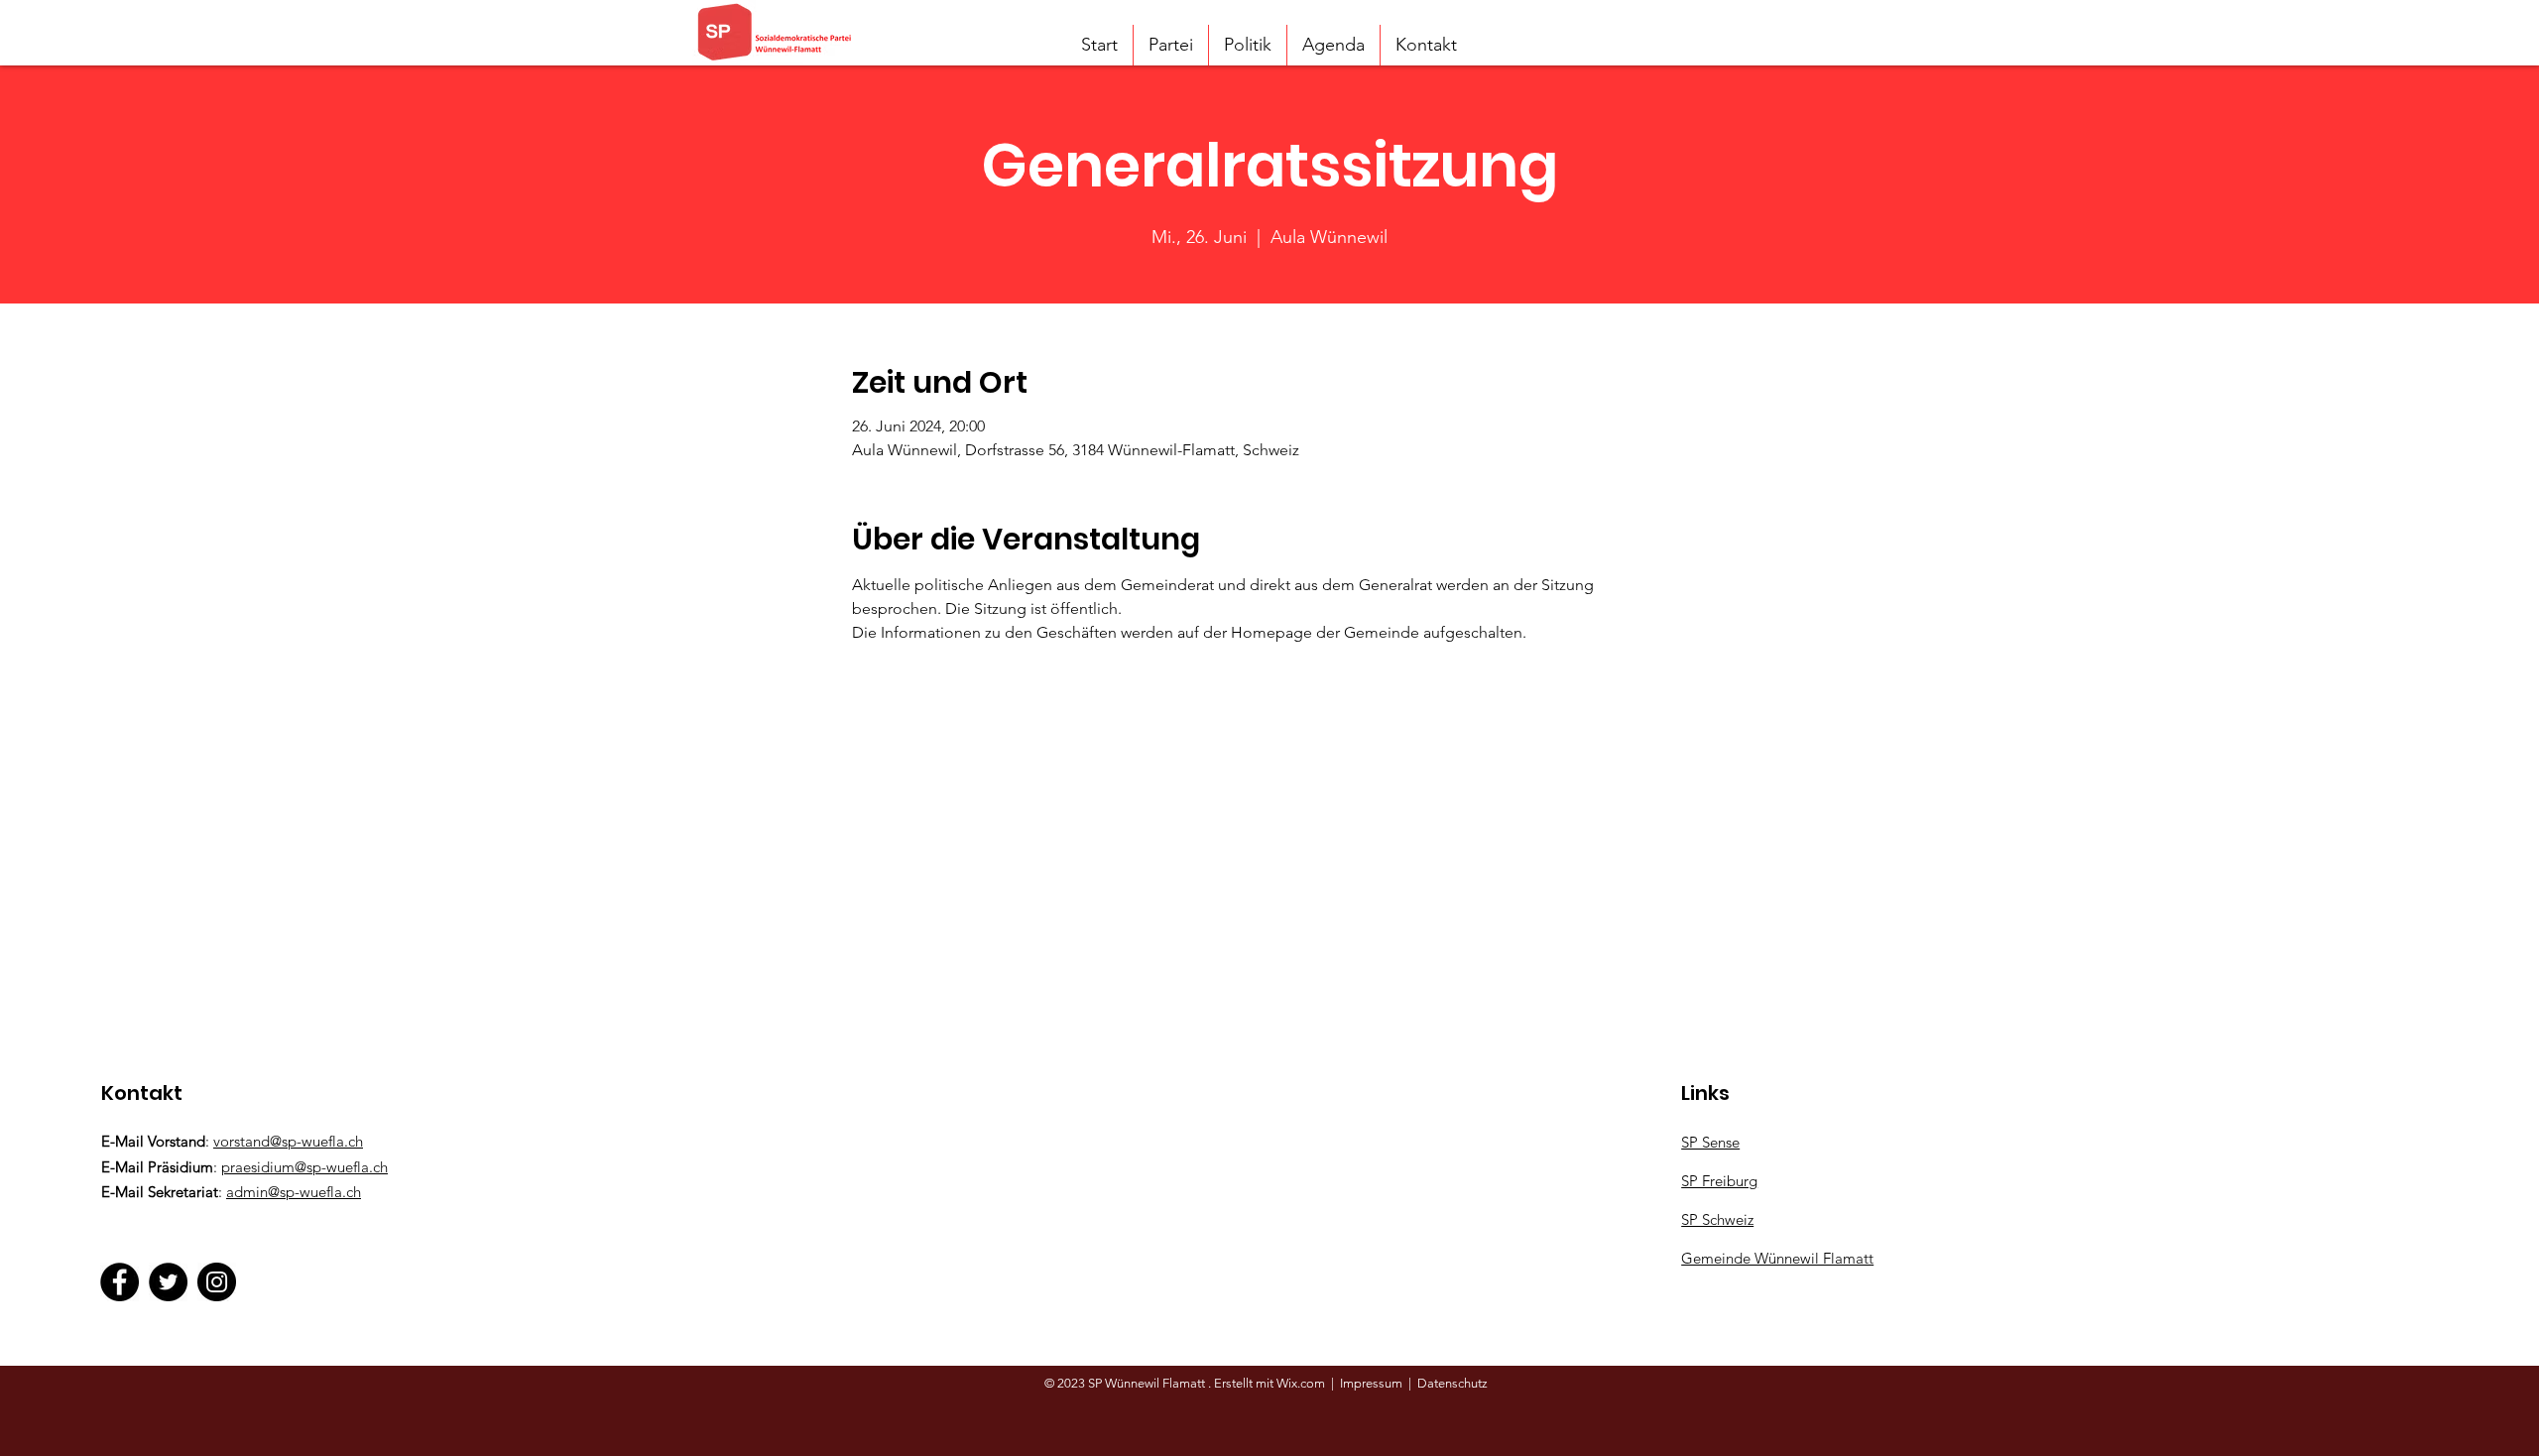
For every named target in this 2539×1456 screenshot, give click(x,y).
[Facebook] (120, 1282)
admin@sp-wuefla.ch (294, 1192)
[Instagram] (217, 1282)
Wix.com (1302, 1383)
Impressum (1371, 1383)
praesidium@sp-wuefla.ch (304, 1167)
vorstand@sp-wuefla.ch (288, 1141)
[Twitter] (168, 1282)
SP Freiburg (1719, 1181)
